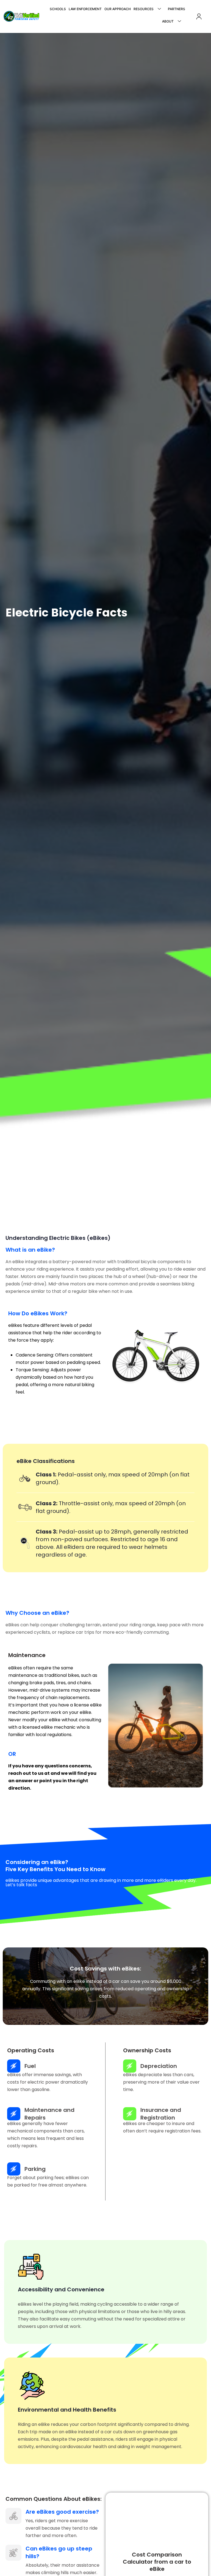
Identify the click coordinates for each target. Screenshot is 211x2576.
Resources (144, 9)
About (168, 21)
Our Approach (118, 9)
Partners (177, 9)
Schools (58, 9)
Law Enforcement (85, 9)
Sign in (199, 16)
